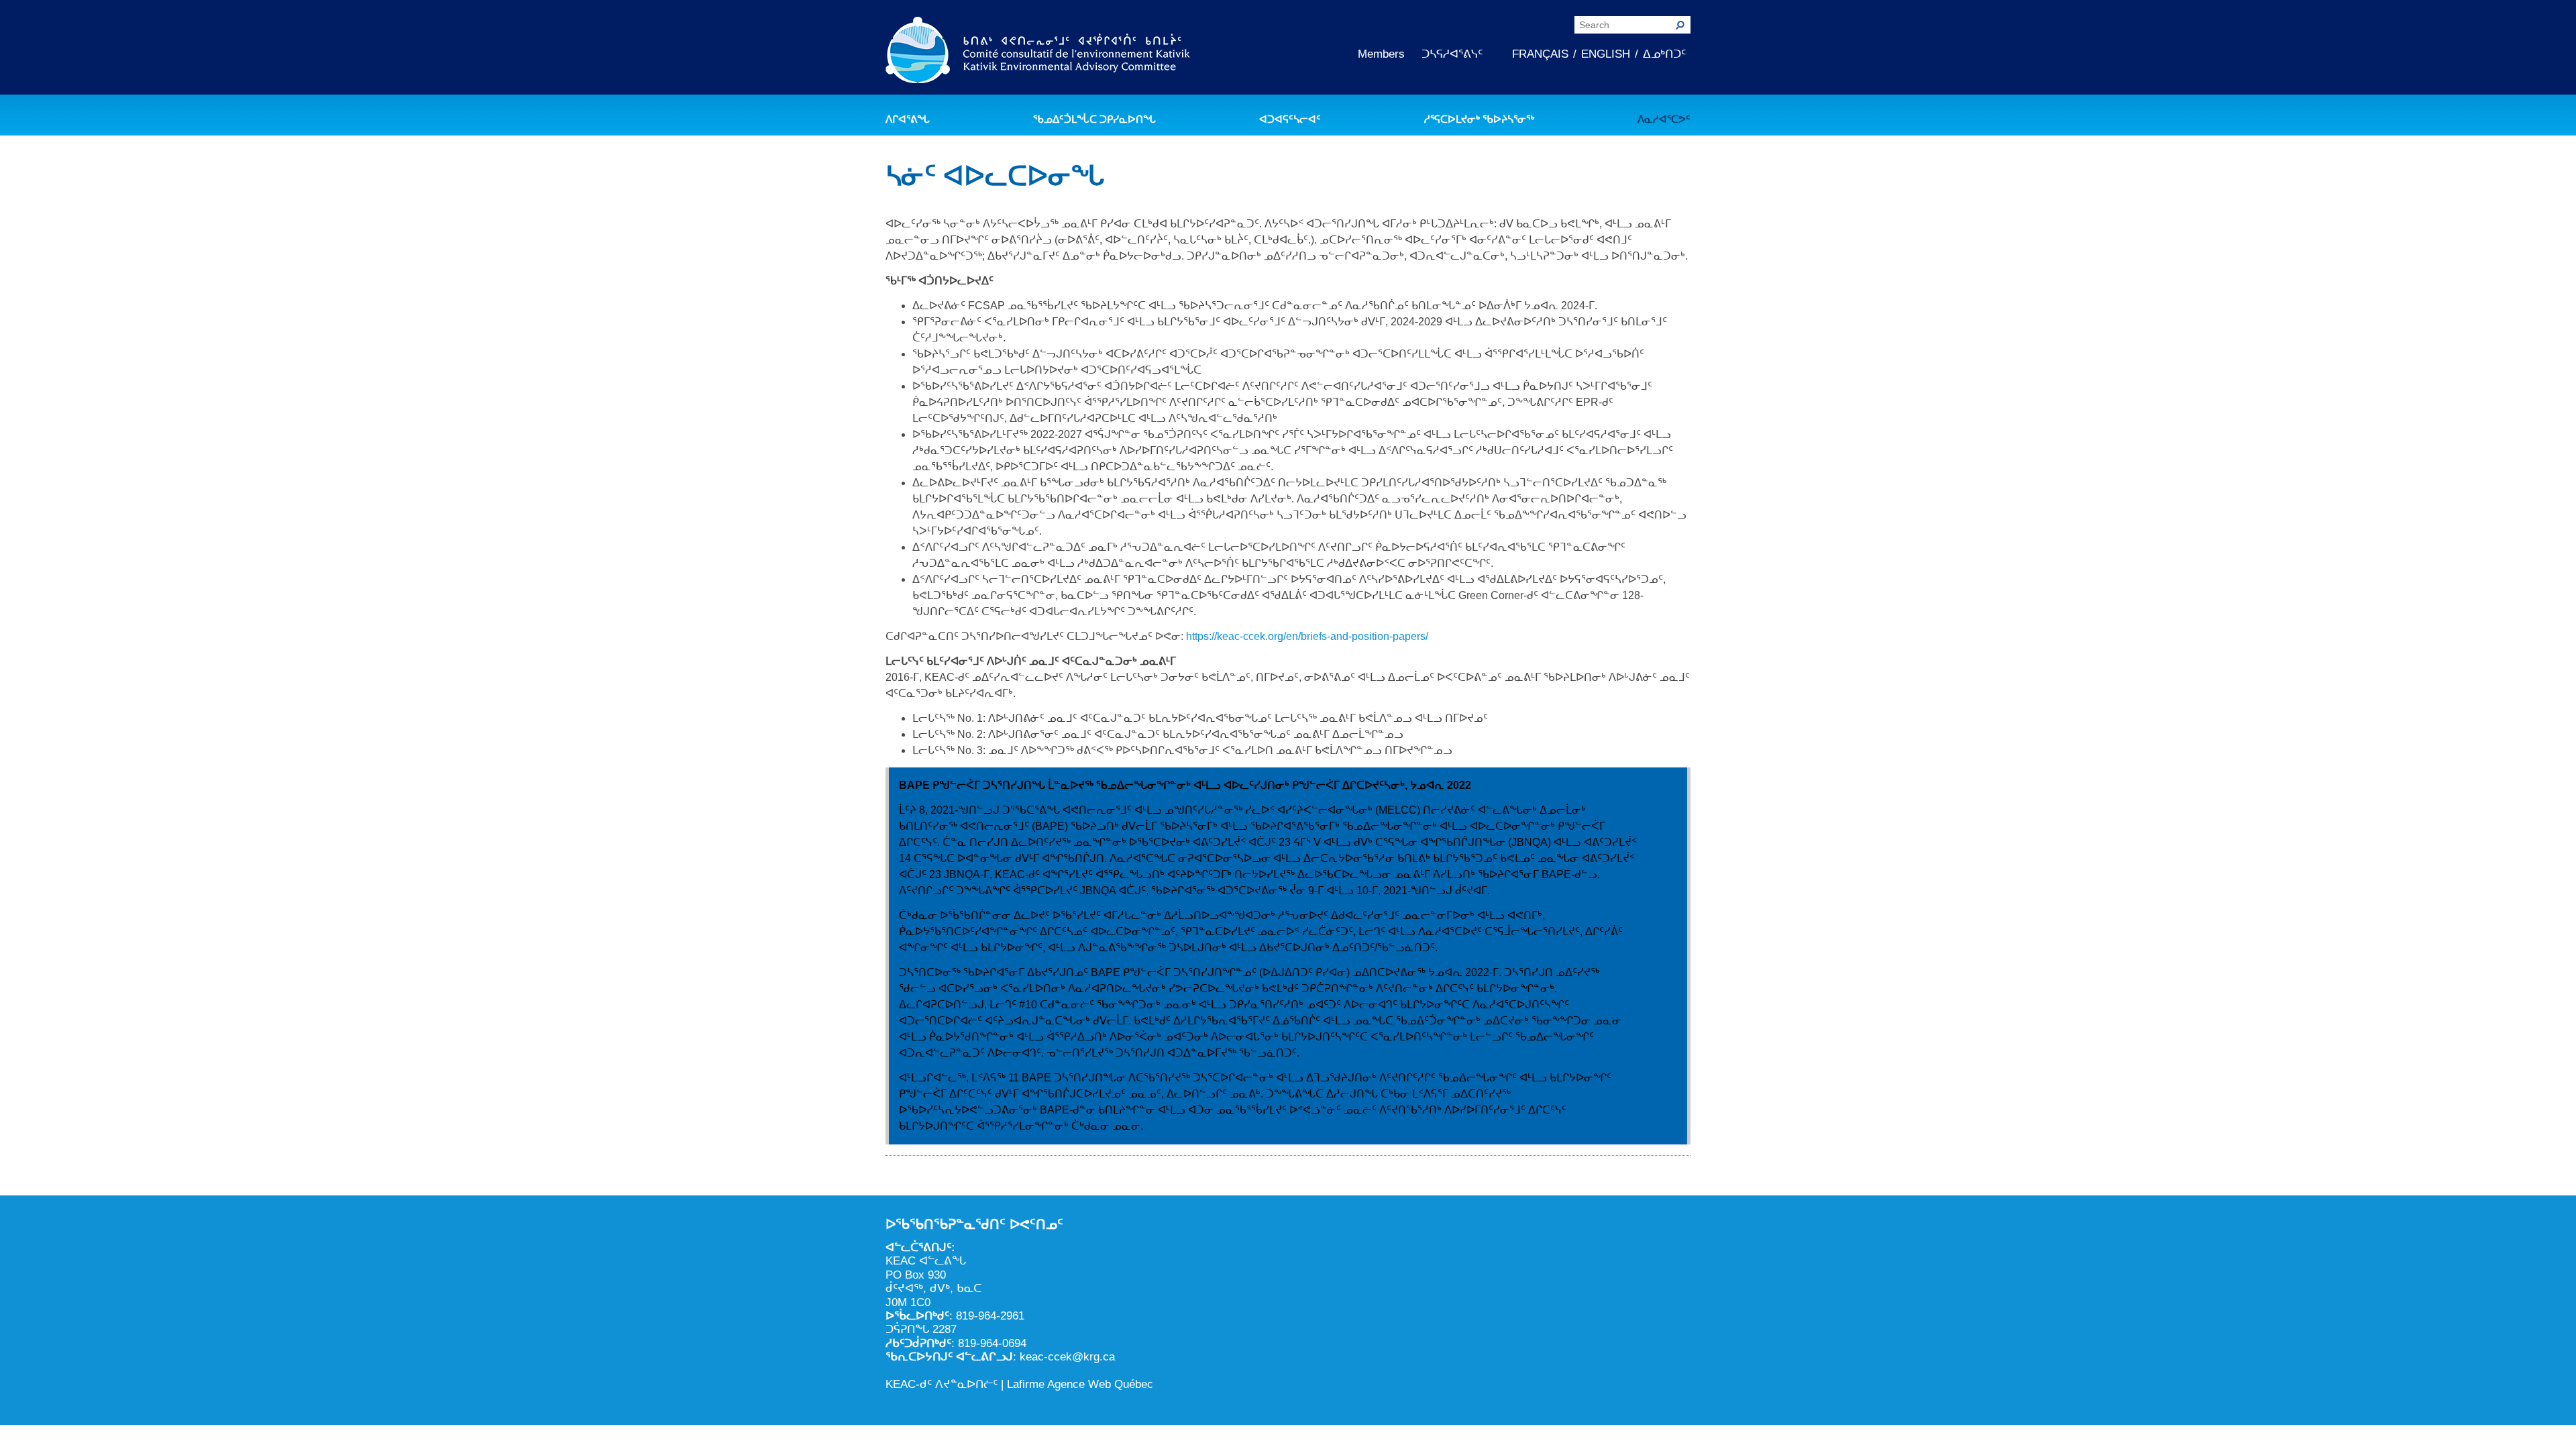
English (1606, 54)
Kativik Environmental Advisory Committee (1038, 52)
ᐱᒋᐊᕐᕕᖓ (908, 119)
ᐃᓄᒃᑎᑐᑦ (1664, 54)
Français (1540, 54)
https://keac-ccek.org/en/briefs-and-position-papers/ (1307, 636)
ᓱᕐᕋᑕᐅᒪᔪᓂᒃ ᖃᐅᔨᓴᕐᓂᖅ (1479, 119)
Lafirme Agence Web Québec (1080, 1384)
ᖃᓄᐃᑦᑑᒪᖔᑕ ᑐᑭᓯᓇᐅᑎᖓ (1094, 119)
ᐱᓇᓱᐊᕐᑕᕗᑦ (1664, 119)
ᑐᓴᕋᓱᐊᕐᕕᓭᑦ (1452, 54)
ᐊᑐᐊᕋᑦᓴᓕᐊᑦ (1290, 119)
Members (1381, 54)
